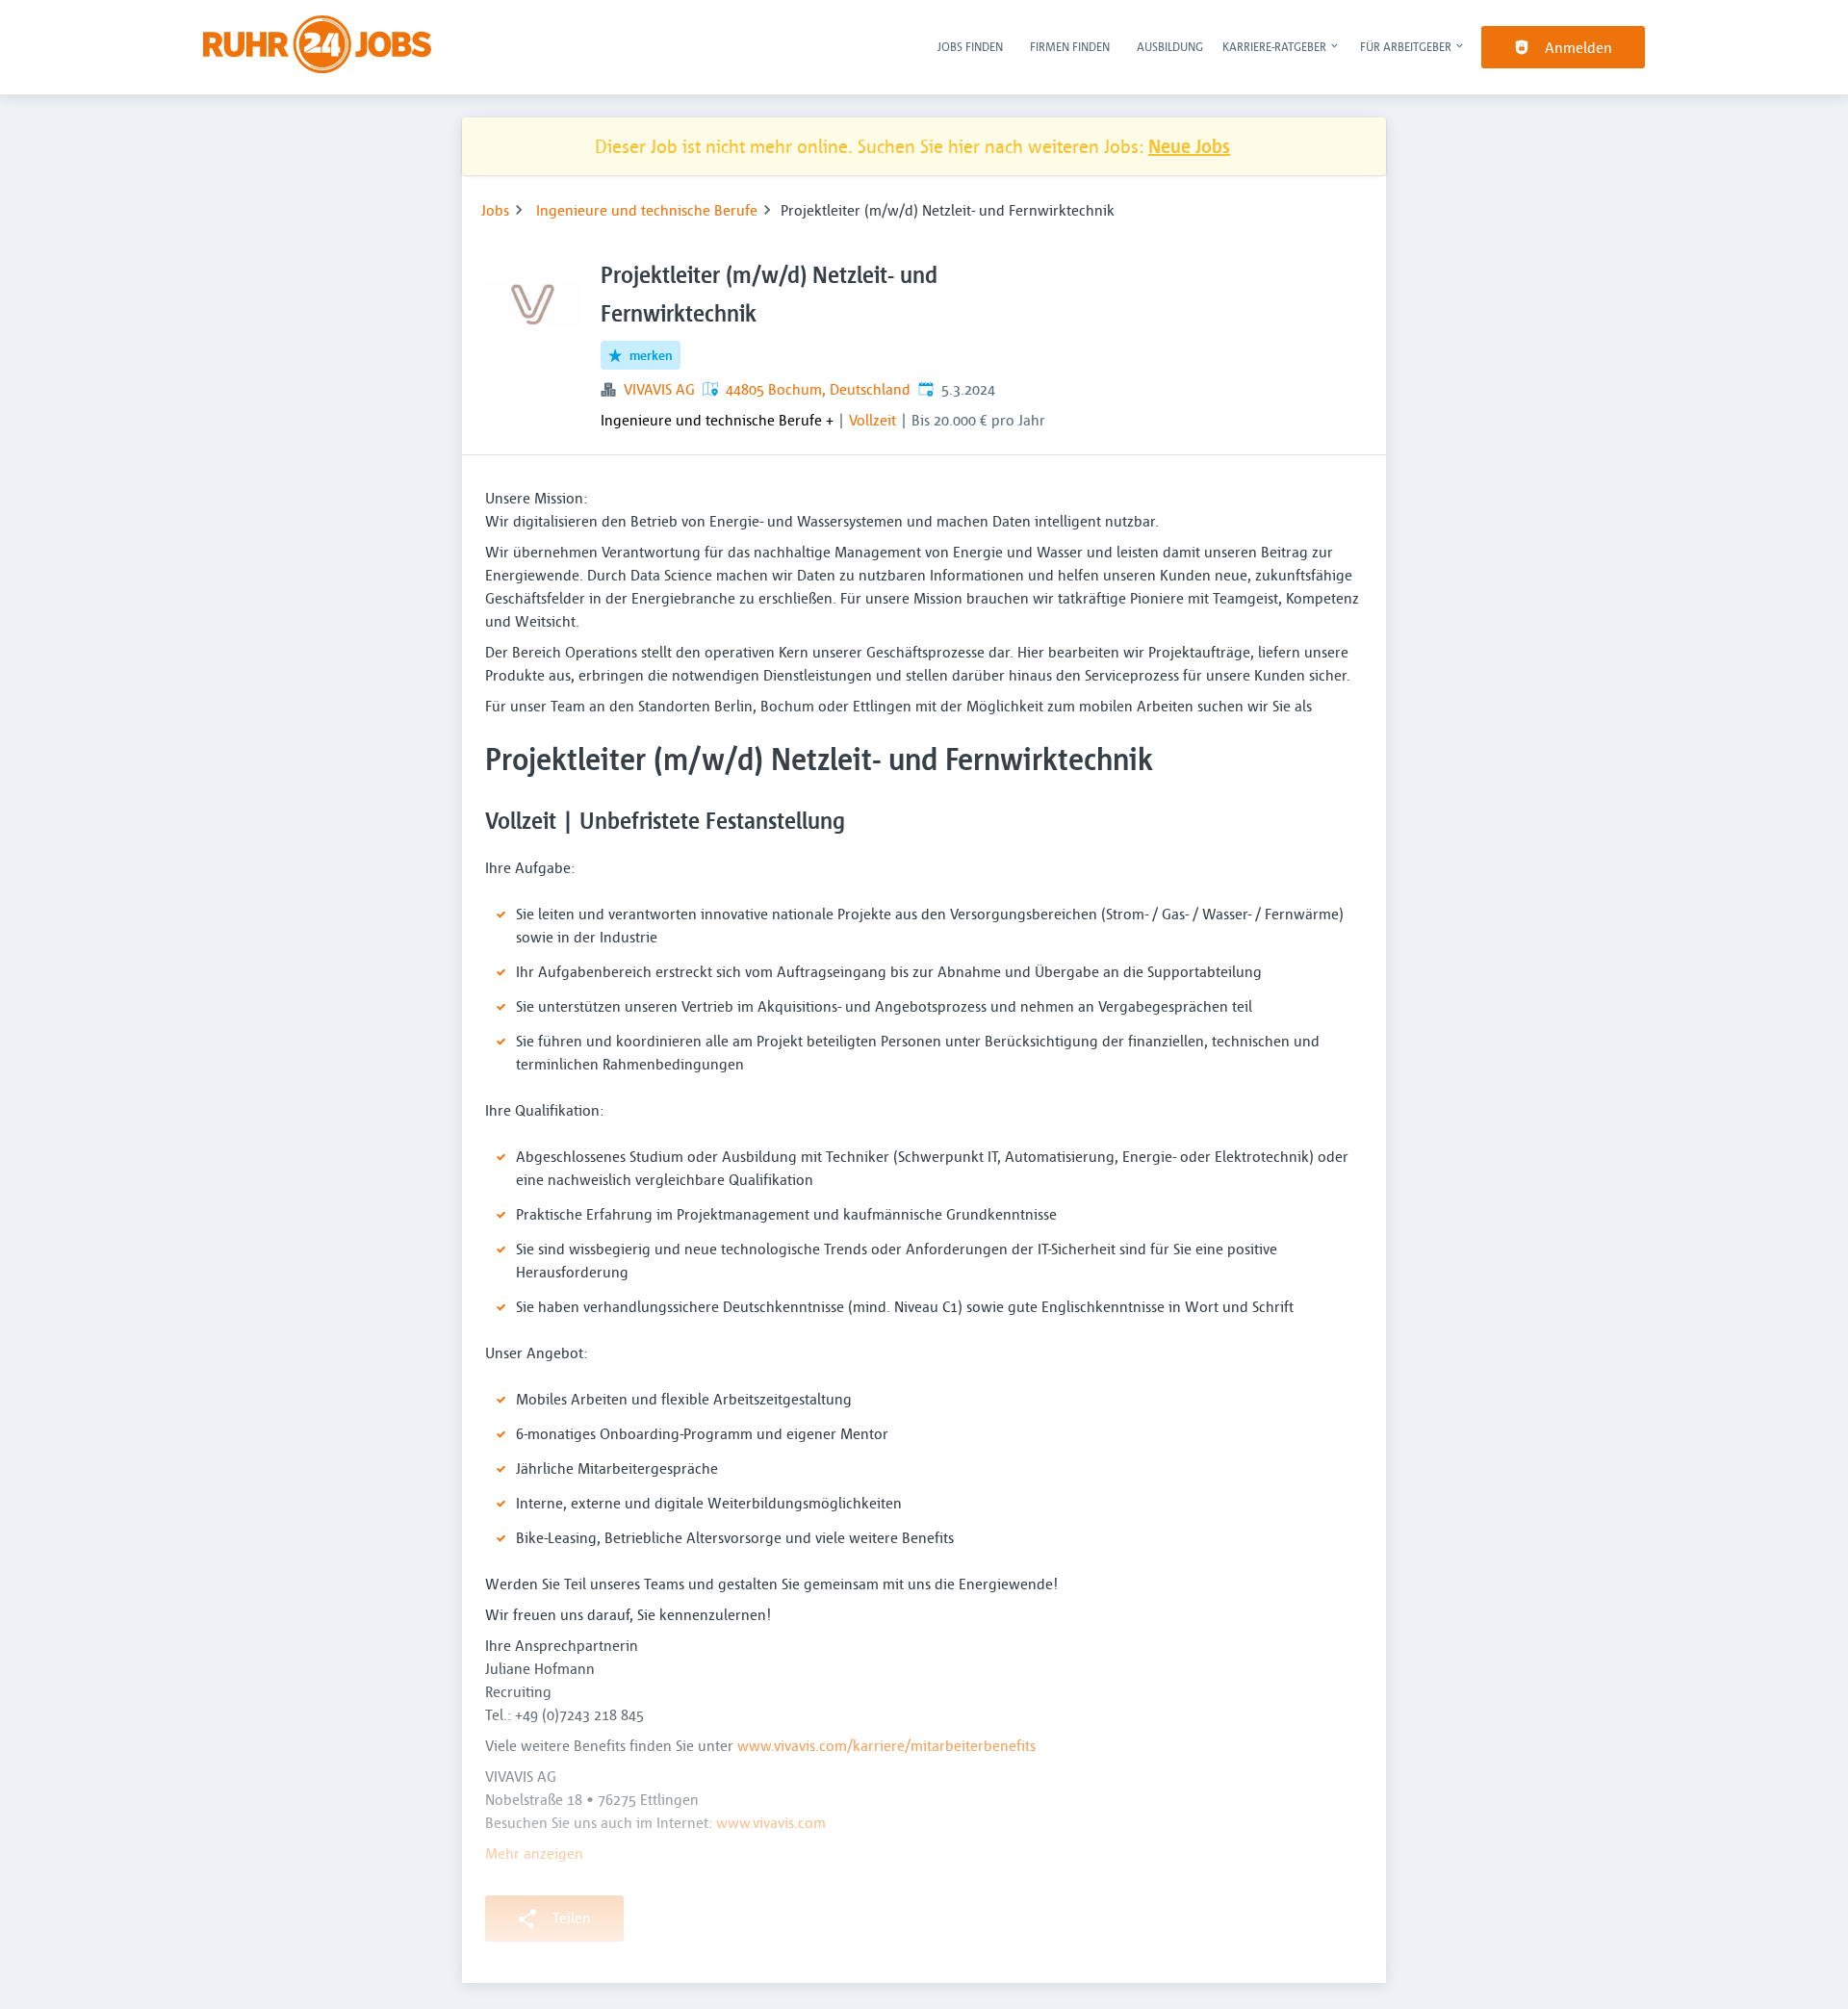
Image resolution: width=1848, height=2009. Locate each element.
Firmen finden (1070, 46)
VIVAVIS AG (659, 389)
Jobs (495, 210)
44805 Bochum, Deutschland (818, 389)
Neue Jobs (1189, 146)
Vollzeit (873, 420)
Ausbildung (1170, 46)
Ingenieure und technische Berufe (647, 210)
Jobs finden (970, 46)
